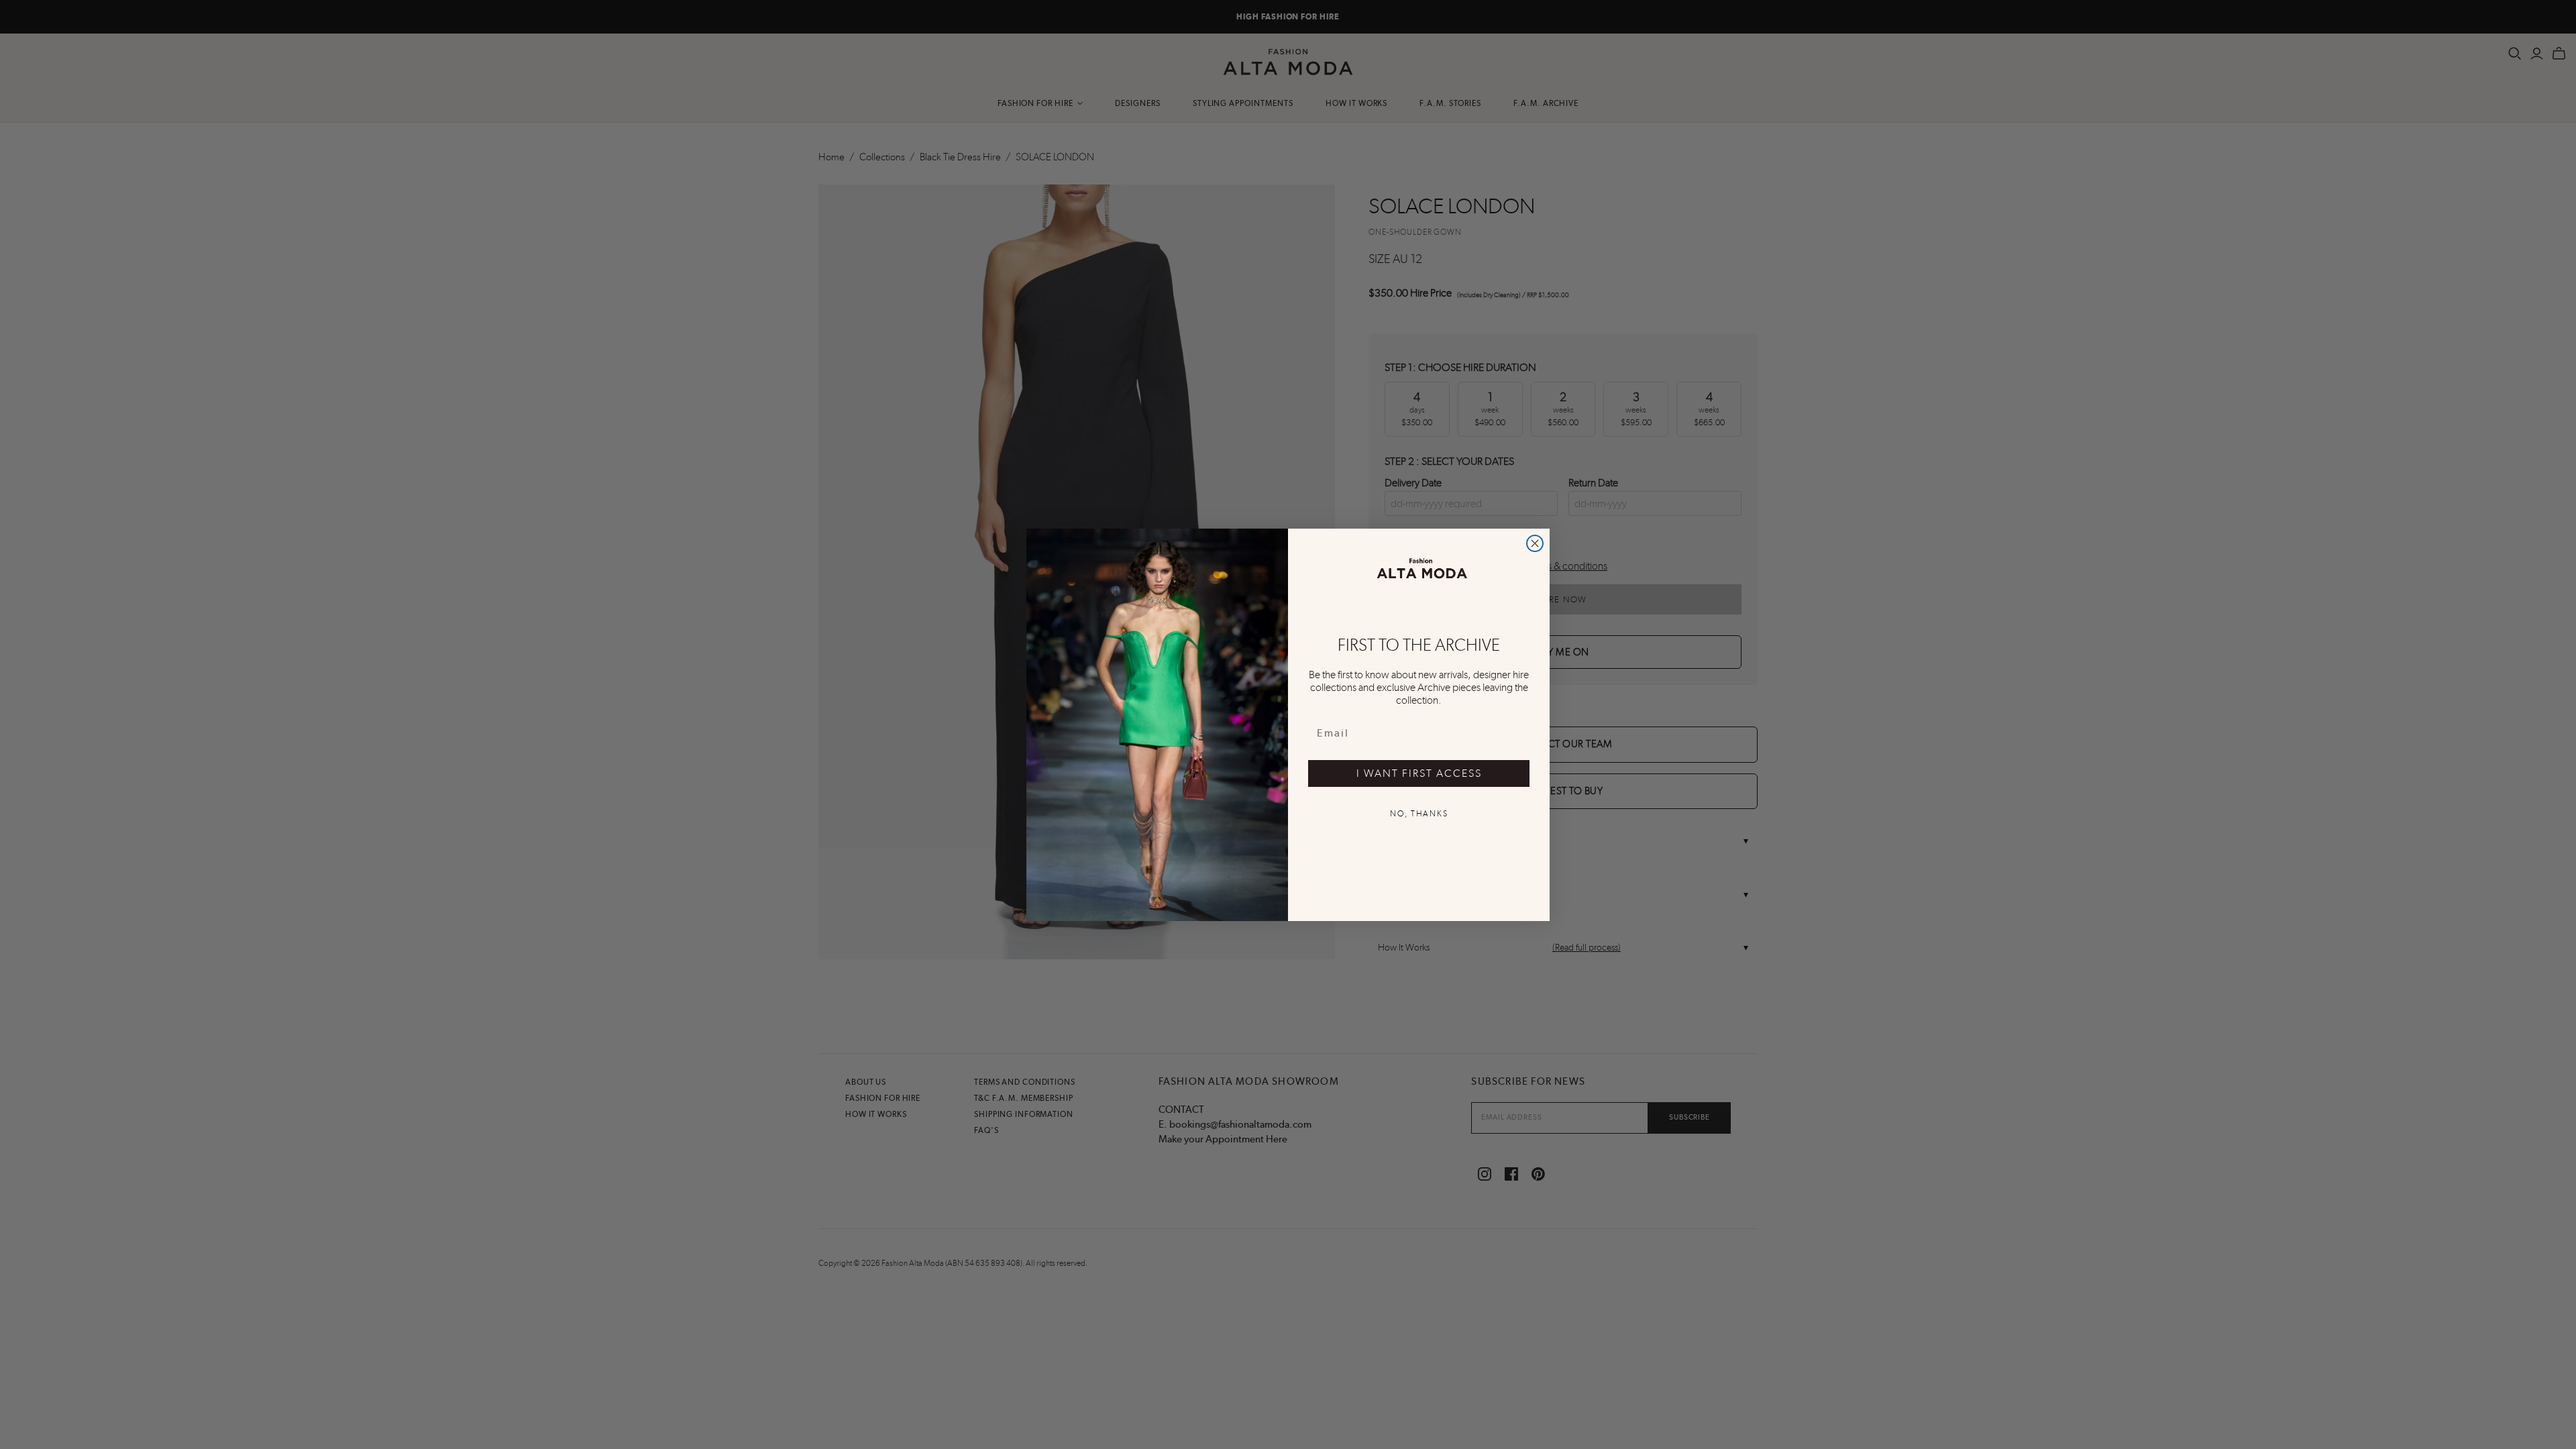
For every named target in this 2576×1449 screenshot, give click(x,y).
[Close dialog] (1535, 543)
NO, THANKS (1419, 814)
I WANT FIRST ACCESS (1419, 773)
